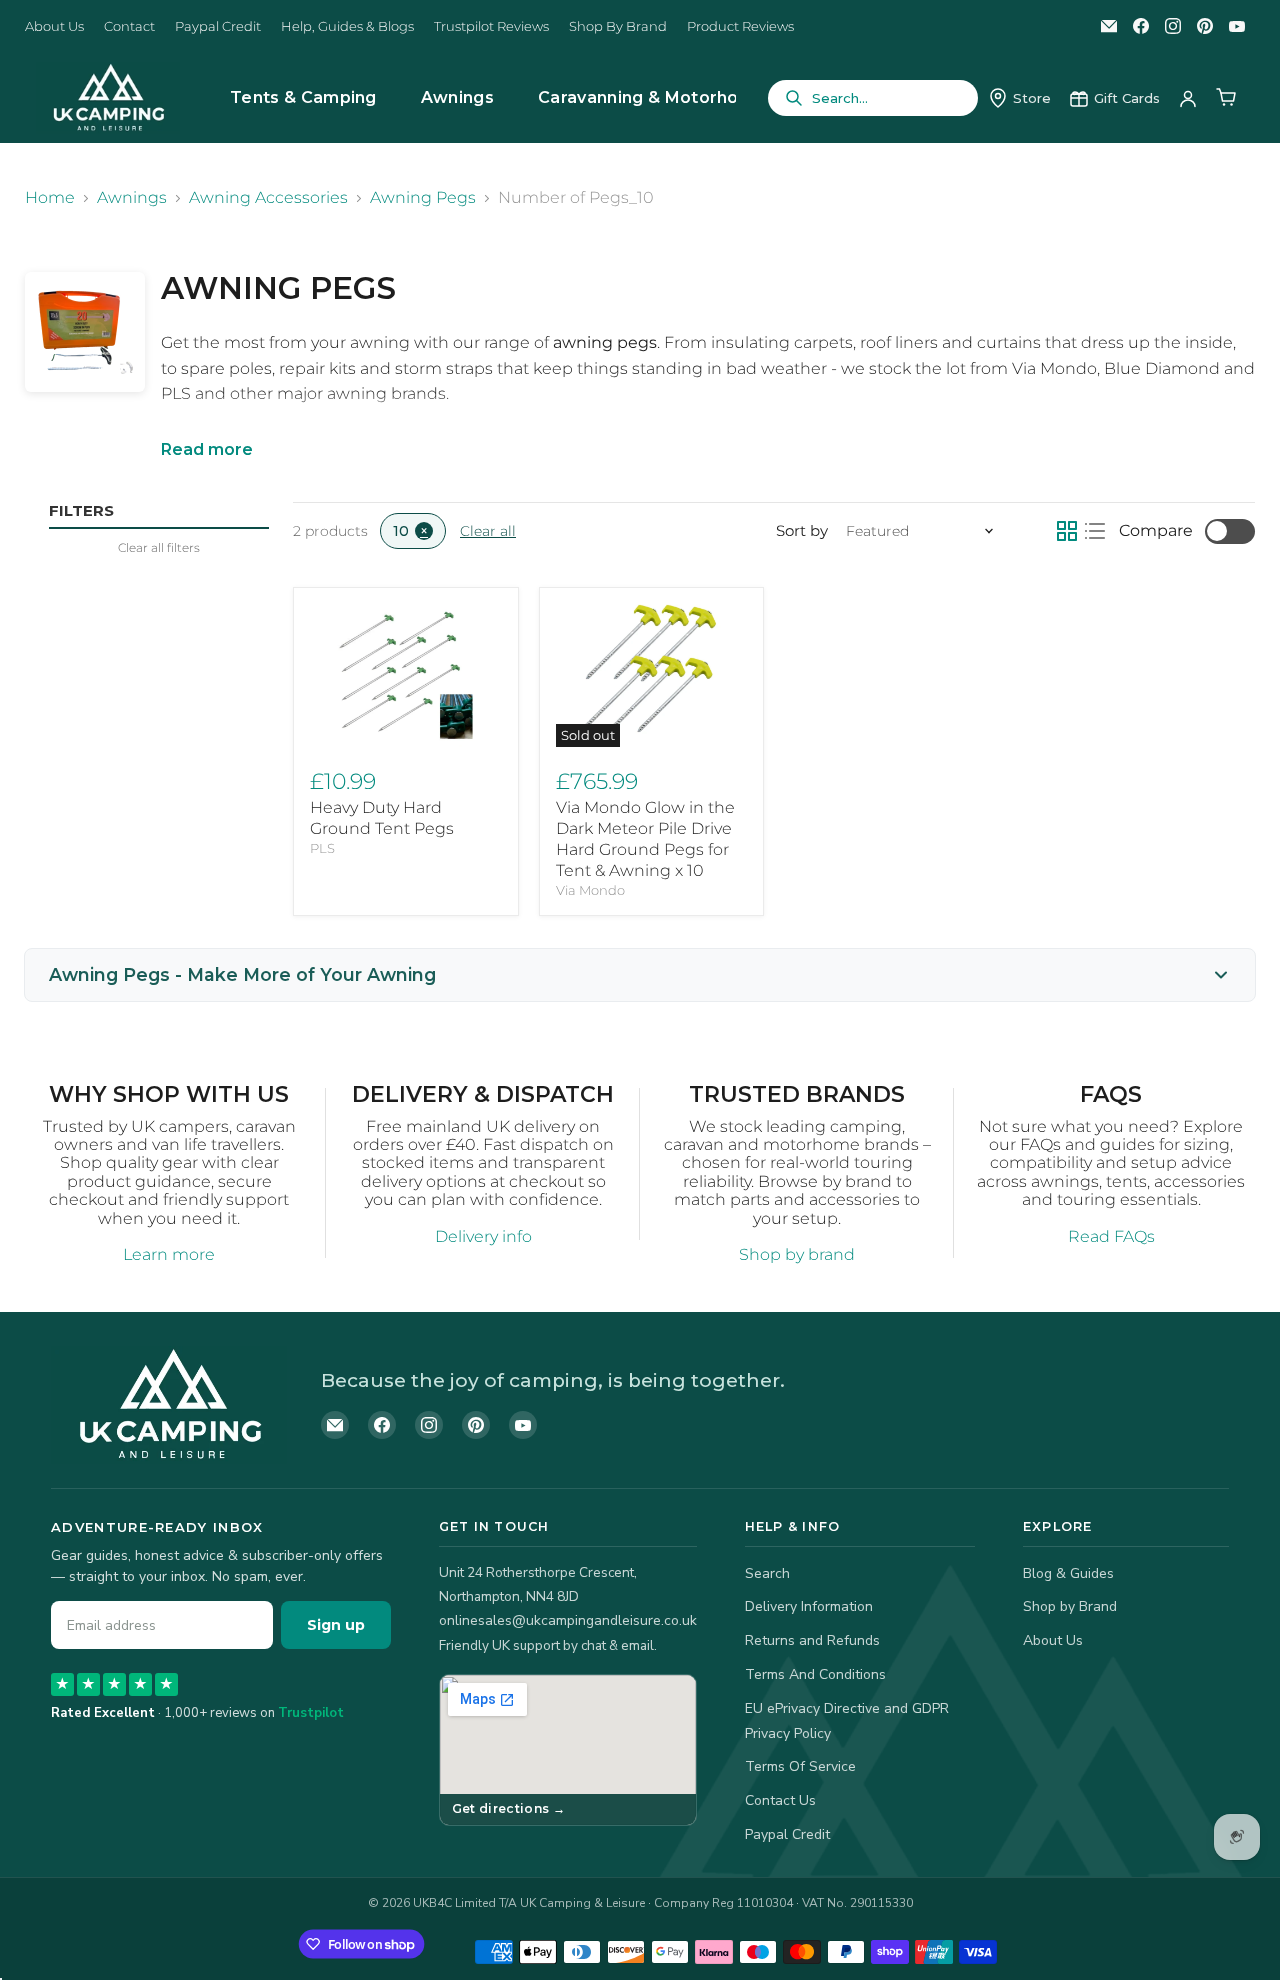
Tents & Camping (303, 97)
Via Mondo (590, 890)
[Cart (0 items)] (1226, 98)
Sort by (802, 530)
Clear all (488, 531)
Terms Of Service (800, 1766)
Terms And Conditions (815, 1674)
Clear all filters (159, 548)
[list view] (1095, 531)
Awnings (457, 97)
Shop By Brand (618, 26)
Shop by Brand (1070, 1606)
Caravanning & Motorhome (652, 97)
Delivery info (483, 1236)
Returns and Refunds (812, 1640)
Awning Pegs (423, 198)
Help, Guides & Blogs (347, 26)
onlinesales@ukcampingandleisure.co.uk (568, 1620)
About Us (54, 26)
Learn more (169, 1254)
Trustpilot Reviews (491, 26)
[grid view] (1067, 531)
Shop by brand (797, 1254)
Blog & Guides (1068, 1573)
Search (767, 1573)
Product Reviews (740, 26)
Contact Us (780, 1800)
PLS (322, 848)
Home (50, 198)
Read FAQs (1111, 1236)
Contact (129, 26)
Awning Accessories (268, 198)
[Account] (1188, 98)
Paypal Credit (218, 26)
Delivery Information (809, 1606)
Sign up (336, 1625)
